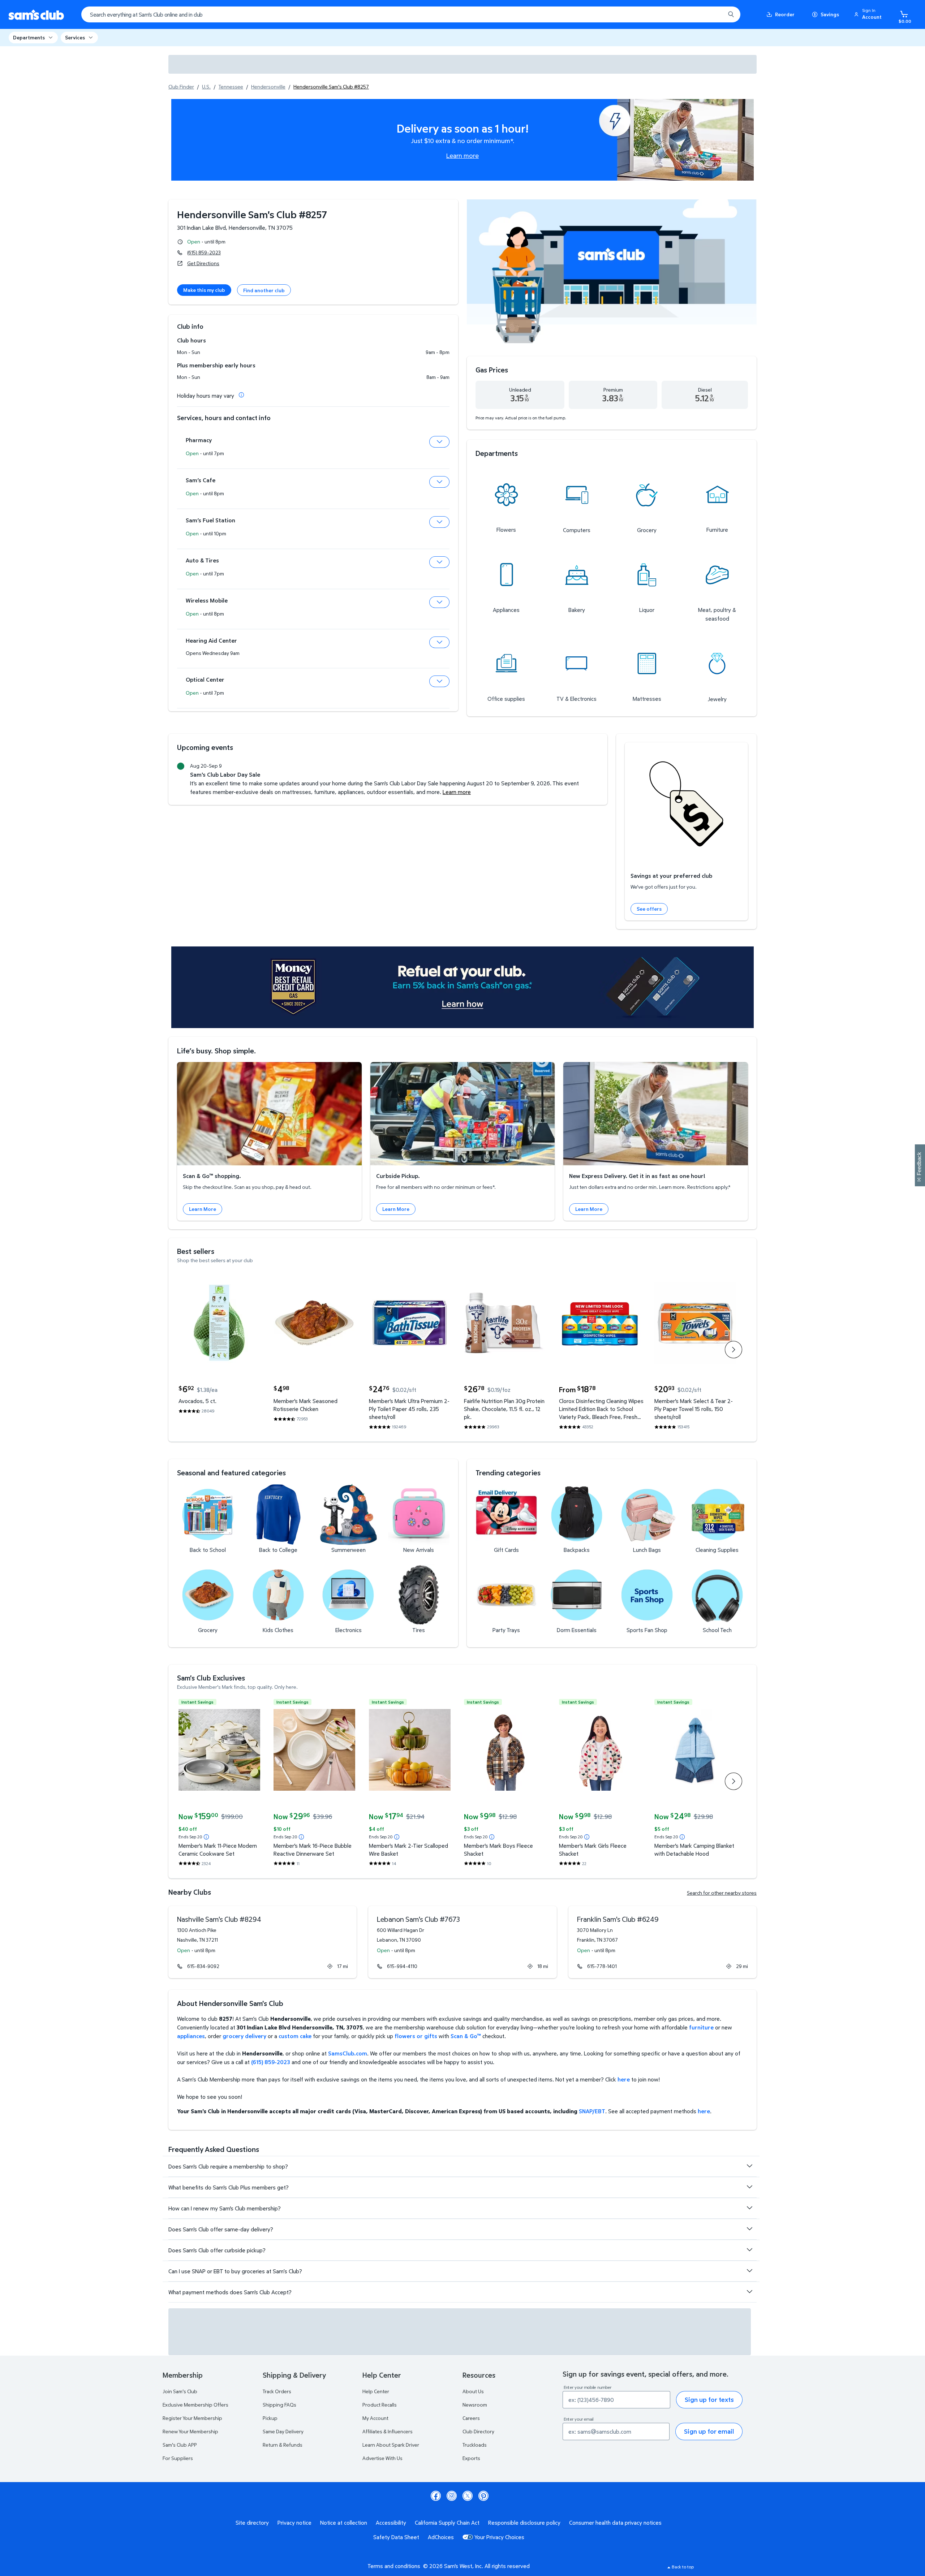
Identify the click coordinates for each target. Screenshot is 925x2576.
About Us (473, 2391)
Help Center (376, 2391)
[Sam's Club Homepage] (36, 15)
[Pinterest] (483, 2496)
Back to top (683, 2567)
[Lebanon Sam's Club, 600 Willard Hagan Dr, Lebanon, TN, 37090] (462, 1942)
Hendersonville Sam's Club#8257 (252, 214)
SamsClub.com (348, 2053)
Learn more (462, 155)
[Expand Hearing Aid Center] (439, 642)
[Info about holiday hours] (241, 395)
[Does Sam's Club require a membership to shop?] (749, 2166)
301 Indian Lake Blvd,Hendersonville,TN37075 (235, 228)
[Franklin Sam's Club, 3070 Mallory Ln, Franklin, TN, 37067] (662, 1942)
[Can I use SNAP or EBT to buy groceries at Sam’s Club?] (749, 2271)
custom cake (295, 2036)
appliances (191, 2036)
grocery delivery (244, 2036)
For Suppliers (178, 2458)
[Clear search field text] (714, 14)
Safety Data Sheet (396, 2537)
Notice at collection (344, 2523)
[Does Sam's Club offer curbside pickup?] (749, 2250)
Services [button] (75, 37)
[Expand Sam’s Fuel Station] (439, 522)
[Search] (731, 14)
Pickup (270, 2418)
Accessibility (391, 2523)
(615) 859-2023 (204, 252)
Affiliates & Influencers (388, 2431)
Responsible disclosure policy (524, 2523)
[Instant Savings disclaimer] (206, 1837)
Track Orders (277, 2391)
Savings (830, 14)
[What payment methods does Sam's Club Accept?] (749, 2292)
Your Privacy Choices (499, 2537)
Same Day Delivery (283, 2431)
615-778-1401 (602, 1966)
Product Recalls (380, 2405)
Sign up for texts (709, 2400)
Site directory (252, 2523)
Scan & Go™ (466, 2036)
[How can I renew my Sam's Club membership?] (749, 2208)
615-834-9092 (203, 1966)
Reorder (785, 14)
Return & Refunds (283, 2445)
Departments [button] (29, 37)
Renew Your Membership (190, 2431)
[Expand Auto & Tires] (439, 562)
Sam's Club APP (180, 2445)
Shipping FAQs (279, 2405)
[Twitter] (468, 2496)
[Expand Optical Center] (439, 681)
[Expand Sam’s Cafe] (439, 482)
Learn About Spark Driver (391, 2445)
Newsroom (475, 2405)
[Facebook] (436, 2496)
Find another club (264, 290)
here (624, 2079)
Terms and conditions (394, 2566)
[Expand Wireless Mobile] (439, 602)
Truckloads (475, 2445)
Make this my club (204, 290)
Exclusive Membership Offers (195, 2405)
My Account (375, 2418)
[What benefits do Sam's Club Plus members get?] (749, 2187)
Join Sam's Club (180, 2391)
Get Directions (203, 263)
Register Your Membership (192, 2418)
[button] (869, 14)
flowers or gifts (416, 2036)
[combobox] (411, 14)
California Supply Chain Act (447, 2523)
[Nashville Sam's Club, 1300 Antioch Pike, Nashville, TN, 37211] (263, 1942)
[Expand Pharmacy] (439, 442)
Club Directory (478, 2431)
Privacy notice (294, 2523)
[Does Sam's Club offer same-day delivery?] (749, 2229)
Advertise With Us (382, 2458)
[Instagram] (452, 2496)
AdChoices (441, 2537)
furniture (701, 2027)
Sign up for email (709, 2431)
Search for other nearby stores (722, 1893)
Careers (471, 2418)
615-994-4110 (402, 1966)
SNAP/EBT (592, 2111)
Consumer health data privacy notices (615, 2523)
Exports (471, 2458)
